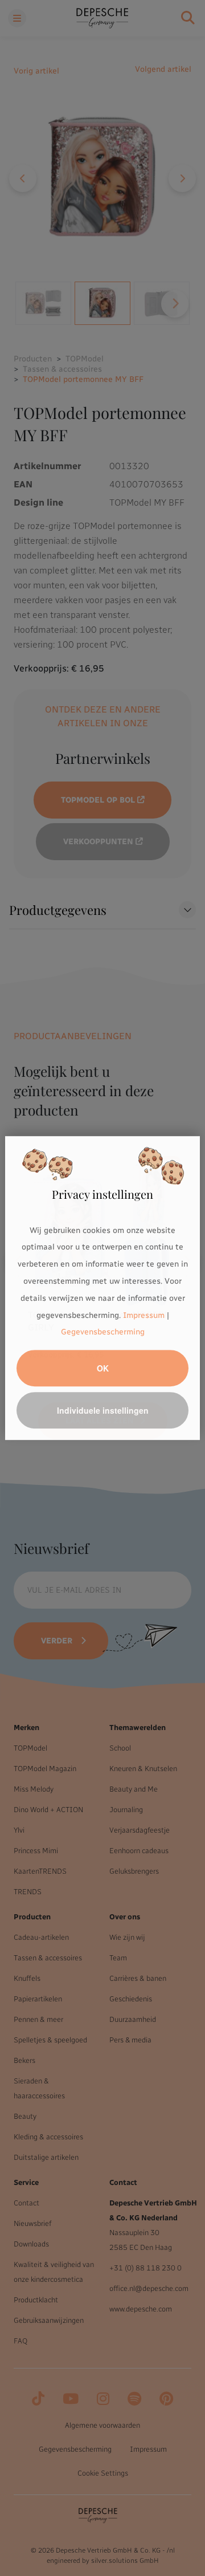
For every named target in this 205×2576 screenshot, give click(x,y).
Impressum (144, 1315)
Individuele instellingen (103, 1410)
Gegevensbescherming (103, 1332)
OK (103, 1368)
